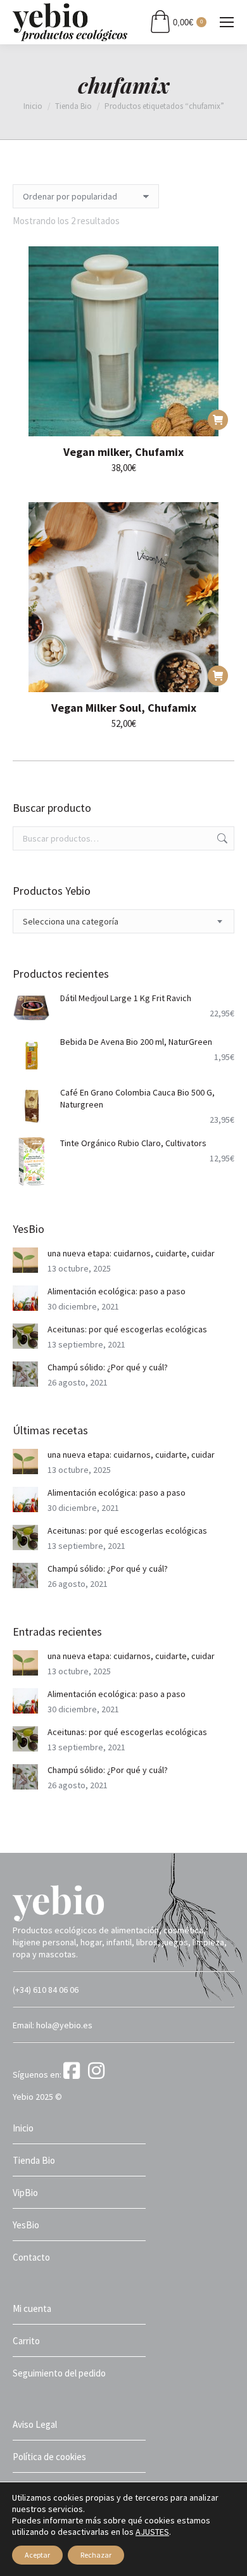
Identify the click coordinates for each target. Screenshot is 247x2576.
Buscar (221, 838)
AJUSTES (152, 2532)
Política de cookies (49, 2457)
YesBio (26, 2225)
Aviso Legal (35, 2424)
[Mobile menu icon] (227, 22)
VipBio (25, 2193)
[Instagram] (98, 2074)
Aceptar (37, 2555)
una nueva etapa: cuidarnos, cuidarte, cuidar (131, 1253)
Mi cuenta (32, 2308)
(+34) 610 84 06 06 (46, 1990)
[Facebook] (75, 2074)
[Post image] (25, 1260)
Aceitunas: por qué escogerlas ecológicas (127, 1329)
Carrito (26, 2341)
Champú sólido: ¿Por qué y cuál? (108, 1367)
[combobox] (123, 921)
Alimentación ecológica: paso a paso (117, 1291)
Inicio (23, 2128)
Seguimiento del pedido (59, 2373)
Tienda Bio (34, 2160)
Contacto (31, 2257)
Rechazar (96, 2555)
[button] (218, 420)
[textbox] (71, 922)
